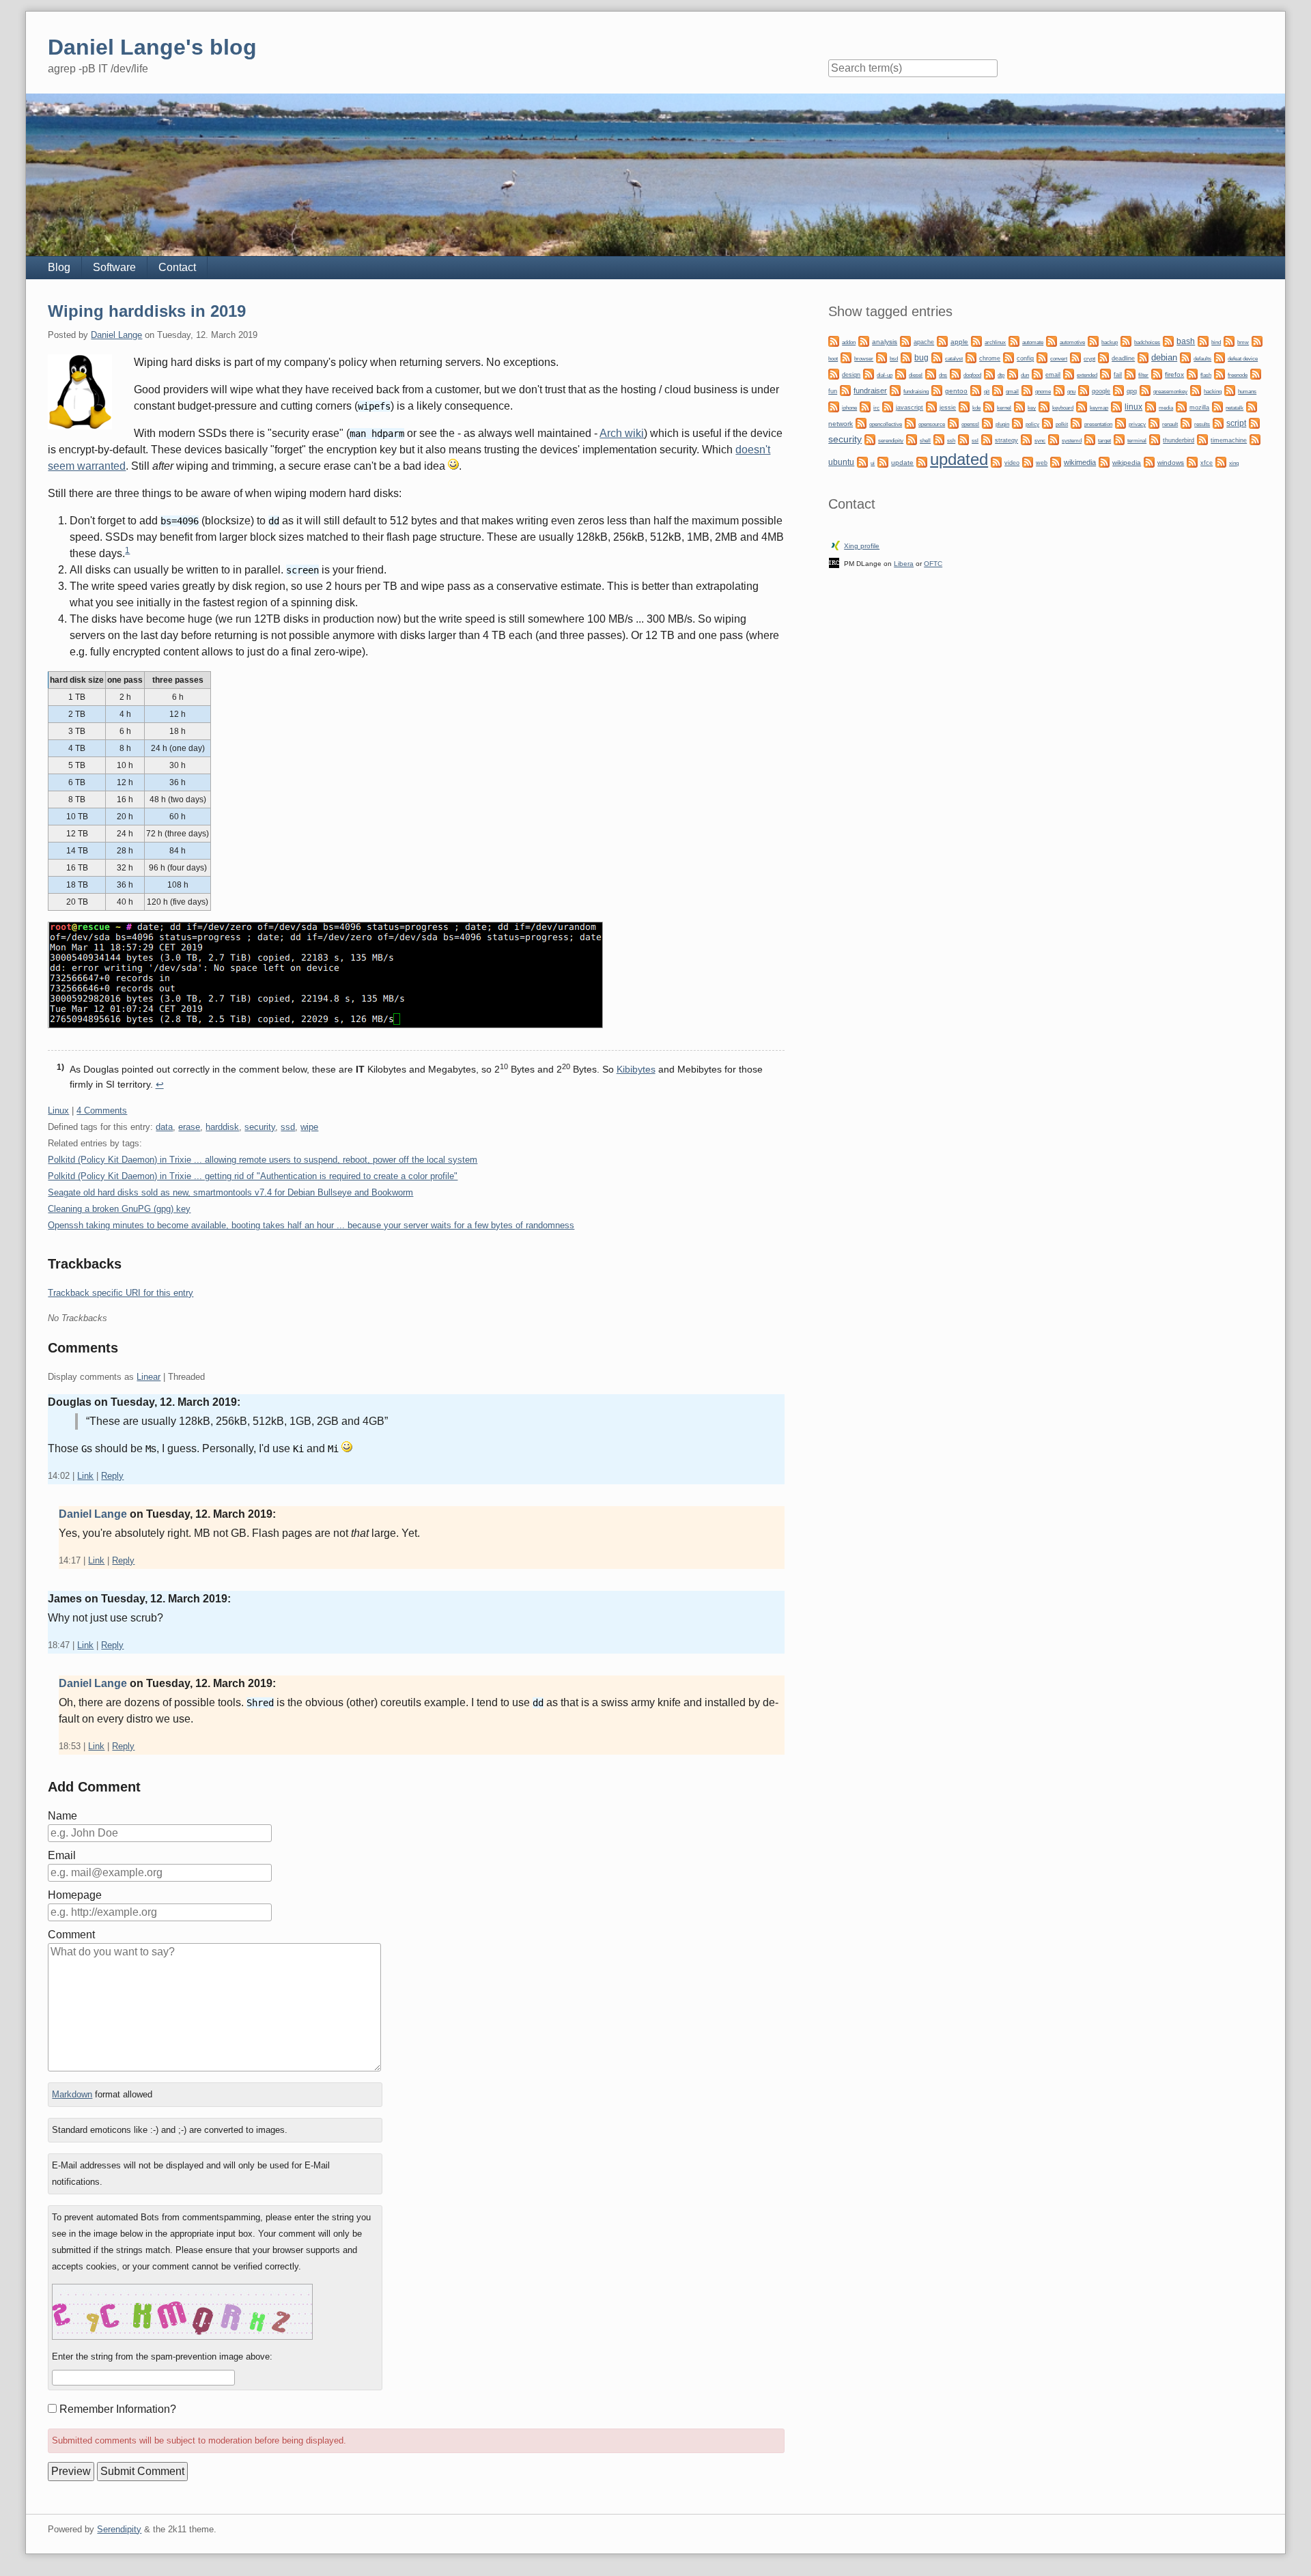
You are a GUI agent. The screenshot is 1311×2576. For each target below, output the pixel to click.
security (260, 1127)
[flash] (1192, 373)
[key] (1019, 406)
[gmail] (998, 390)
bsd (894, 359)
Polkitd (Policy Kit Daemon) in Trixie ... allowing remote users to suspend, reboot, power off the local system (263, 1160)
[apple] (942, 340)
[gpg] (1118, 390)
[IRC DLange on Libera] (834, 562)
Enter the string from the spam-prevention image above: (162, 2356)
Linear (149, 1377)
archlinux (995, 342)
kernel (1004, 408)
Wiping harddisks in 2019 (147, 311)
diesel (916, 375)
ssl (975, 440)
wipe (309, 1127)
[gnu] (1059, 390)
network (841, 424)
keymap (1099, 408)
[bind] (1203, 340)
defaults (1202, 359)
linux (1133, 407)
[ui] (862, 461)
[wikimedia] (1056, 461)
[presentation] (1076, 422)
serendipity (891, 441)
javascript (910, 408)
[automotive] (1052, 340)
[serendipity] (870, 439)
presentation (1098, 424)
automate (1033, 342)
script (1236, 423)
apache (924, 342)
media (1166, 408)
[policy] (1017, 422)
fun (833, 391)
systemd (1072, 440)
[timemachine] (1202, 439)
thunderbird (1179, 440)
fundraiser (870, 391)
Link (85, 1476)
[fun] (1256, 373)
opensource (932, 424)
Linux (58, 1110)
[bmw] (1229, 340)
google (1101, 391)
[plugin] (987, 422)
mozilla (1199, 408)
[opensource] (910, 422)
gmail (1012, 392)
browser (864, 359)
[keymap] (1082, 406)
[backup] (1093, 340)
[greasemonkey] (1145, 390)
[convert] (1042, 357)
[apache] (905, 340)
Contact (177, 267)
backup (1110, 342)
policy (1032, 424)
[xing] (1221, 461)
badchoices (1147, 342)
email (1053, 375)
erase (189, 1127)
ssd (288, 1127)
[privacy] (1120, 422)
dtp (1001, 375)
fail (1118, 375)
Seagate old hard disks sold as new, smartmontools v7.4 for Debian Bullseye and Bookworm (230, 1192)
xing (1234, 463)
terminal (1137, 441)
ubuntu (841, 462)
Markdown (72, 2094)
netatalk (1235, 408)
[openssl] (953, 422)
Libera (904, 564)
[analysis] (864, 340)
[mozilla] (1181, 406)
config (1025, 358)
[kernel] (989, 406)
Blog (59, 267)
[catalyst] (937, 357)
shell (925, 440)
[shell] (912, 439)
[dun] (1013, 373)
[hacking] (1196, 390)
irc (876, 408)
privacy (1137, 424)
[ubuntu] (1255, 439)
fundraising (916, 392)
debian (1164, 357)
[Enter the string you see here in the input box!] (182, 2312)
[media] (1151, 406)
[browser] (846, 357)
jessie (948, 408)
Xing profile (862, 546)
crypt (1089, 358)
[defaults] (1185, 357)
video (1012, 463)
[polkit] (1047, 422)
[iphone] (834, 406)
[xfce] (1192, 461)
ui (873, 463)
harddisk (222, 1127)
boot (833, 358)
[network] (1252, 406)
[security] (1254, 422)
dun (1025, 375)
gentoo (956, 391)
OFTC (933, 564)
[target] (1090, 439)
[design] (834, 373)
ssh (951, 440)
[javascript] (888, 406)
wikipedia (1127, 463)
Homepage (75, 1895)
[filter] (1130, 373)
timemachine (1229, 440)
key (1032, 408)
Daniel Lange (116, 335)
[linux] (1116, 406)
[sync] (1026, 439)
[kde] (964, 406)
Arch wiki (622, 433)
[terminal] (1119, 439)
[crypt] (1075, 357)
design (851, 375)
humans (1247, 392)
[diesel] (901, 373)
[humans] (1230, 390)
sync (1040, 440)
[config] (1009, 357)
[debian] (1143, 357)
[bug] (906, 357)
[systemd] (1054, 439)
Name (62, 1816)
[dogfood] (955, 373)
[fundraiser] (845, 390)
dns (943, 375)
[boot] (1257, 340)
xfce (1207, 463)
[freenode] (1220, 373)
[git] (976, 390)
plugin (1002, 424)
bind (1216, 342)
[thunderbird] (1155, 439)
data (164, 1127)
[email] (1037, 373)
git (987, 391)
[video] (996, 461)
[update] (883, 461)
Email (62, 1855)
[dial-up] (869, 373)
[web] (1028, 461)
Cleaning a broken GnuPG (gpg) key (119, 1209)
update (902, 463)
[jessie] (931, 406)
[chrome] (971, 357)
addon (849, 342)
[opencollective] (861, 422)
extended (1087, 375)
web (1042, 463)
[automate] (1014, 340)
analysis (885, 342)
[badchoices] (1126, 340)
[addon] (834, 340)
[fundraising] (895, 390)
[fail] (1105, 373)
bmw (1243, 342)
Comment (71, 1935)
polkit (1062, 424)
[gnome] (1027, 390)
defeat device (1243, 359)
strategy (1006, 440)
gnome (1043, 391)
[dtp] (989, 373)
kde (976, 408)
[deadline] (1103, 357)
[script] (1218, 422)
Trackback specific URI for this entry (121, 1293)
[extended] (1069, 373)
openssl (970, 424)
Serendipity (119, 2529)
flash (1206, 375)
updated (959, 459)
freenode (1238, 375)
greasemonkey (1170, 391)
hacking (1213, 391)
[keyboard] (1044, 406)
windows (1171, 463)
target (1104, 441)
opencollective (886, 424)
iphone (849, 408)
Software (114, 267)
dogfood (972, 375)
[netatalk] (1217, 406)
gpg (1132, 391)
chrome (990, 358)
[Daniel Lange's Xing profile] (836, 544)
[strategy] (987, 439)
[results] (1186, 422)
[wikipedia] (1104, 461)
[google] (1084, 390)
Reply (112, 1476)
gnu (1071, 391)
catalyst (954, 359)
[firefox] (1157, 373)
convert (1059, 358)
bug (921, 358)
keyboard (1063, 408)
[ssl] (963, 439)
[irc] (865, 406)
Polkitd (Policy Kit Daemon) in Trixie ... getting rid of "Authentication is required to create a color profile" (253, 1176)
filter (1143, 375)
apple (959, 342)
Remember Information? (118, 2409)
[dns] (931, 373)
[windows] (1149, 461)
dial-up (885, 375)
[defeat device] (1220, 357)
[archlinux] (976, 340)
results (1202, 424)
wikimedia (1080, 462)
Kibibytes (636, 1069)
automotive (1072, 342)
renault (1170, 424)
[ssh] (939, 439)
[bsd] (882, 357)
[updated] (922, 461)
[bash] (1168, 340)
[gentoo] (937, 390)
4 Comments (102, 1110)
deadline (1123, 358)
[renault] (1154, 422)
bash (1186, 341)
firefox (1174, 374)
